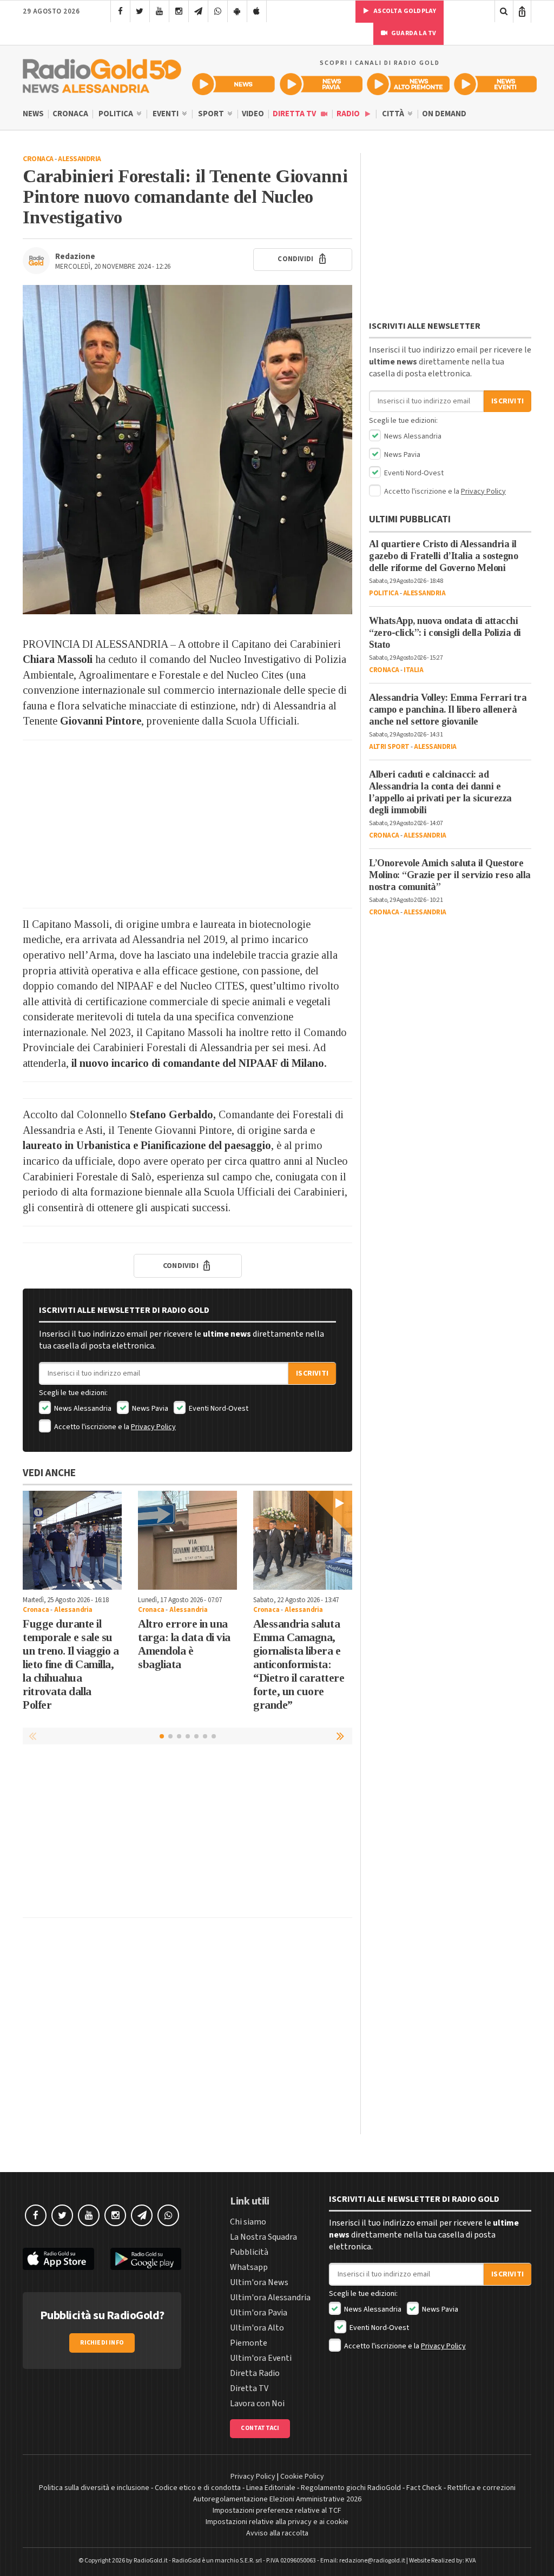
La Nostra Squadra (263, 2237)
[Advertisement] (187, 824)
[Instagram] (179, 11)
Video (253, 114)
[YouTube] (159, 11)
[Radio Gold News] (233, 84)
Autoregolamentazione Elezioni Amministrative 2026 (277, 2499)
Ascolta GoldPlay (404, 11)
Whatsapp (249, 2267)
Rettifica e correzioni (482, 2488)
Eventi (166, 114)
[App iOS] (257, 11)
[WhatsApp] (218, 11)
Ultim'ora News (259, 2282)
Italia (413, 670)
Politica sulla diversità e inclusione (94, 2488)
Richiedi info (102, 2343)
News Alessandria (82, 1409)
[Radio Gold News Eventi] (495, 84)
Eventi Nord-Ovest (218, 1409)
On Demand (444, 114)
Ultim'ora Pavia (259, 2313)
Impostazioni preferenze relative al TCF (277, 2511)
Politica (117, 114)
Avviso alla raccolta (277, 2533)
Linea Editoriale (271, 2488)
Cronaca (70, 114)
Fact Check (424, 2488)
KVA (471, 2561)
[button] (341, 1736)
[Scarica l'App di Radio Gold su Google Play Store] (146, 2259)
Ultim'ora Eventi (261, 2358)
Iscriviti (312, 1373)
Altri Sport (389, 747)
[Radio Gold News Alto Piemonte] (408, 84)
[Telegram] (198, 11)
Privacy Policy (153, 1427)
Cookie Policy (302, 2477)
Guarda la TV (413, 33)
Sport (212, 114)
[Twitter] (140, 11)
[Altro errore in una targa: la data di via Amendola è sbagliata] (187, 1540)
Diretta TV (295, 114)
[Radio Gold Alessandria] (102, 74)
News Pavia (149, 1409)
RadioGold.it (151, 2561)
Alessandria (80, 159)
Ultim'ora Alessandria (270, 2298)
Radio (349, 114)
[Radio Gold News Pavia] (321, 84)
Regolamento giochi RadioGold (351, 2488)
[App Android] (237, 11)
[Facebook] (120, 11)
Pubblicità (249, 2252)
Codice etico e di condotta (198, 2488)
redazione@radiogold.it (372, 2561)
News (33, 114)
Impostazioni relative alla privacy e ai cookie (277, 2522)
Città (394, 114)
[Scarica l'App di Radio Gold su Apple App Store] (58, 2259)
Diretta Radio (255, 2373)
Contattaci (260, 2428)
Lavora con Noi (257, 2404)
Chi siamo (248, 2222)
